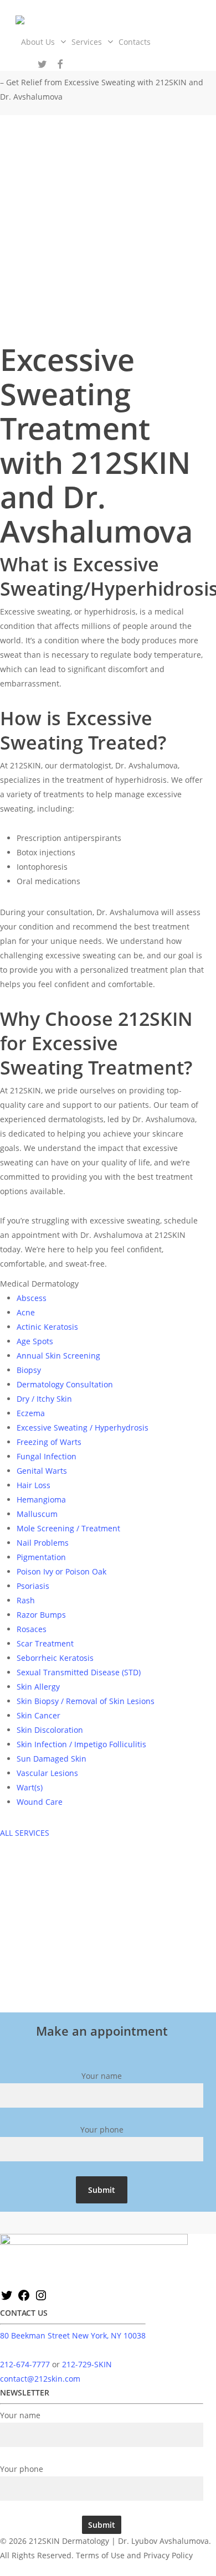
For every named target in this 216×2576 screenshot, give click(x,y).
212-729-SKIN (87, 2364)
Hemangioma (41, 1499)
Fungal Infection (47, 1456)
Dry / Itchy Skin (44, 1399)
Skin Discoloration (50, 1730)
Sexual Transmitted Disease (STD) (79, 1672)
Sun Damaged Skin (52, 1759)
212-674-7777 (25, 2364)
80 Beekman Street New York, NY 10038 (73, 2335)
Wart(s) (30, 1787)
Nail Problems (43, 1543)
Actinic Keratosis (47, 1327)
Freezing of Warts (49, 1442)
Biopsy (29, 1370)
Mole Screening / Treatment (68, 1528)
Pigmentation (41, 1557)
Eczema (31, 1413)
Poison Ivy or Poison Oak (61, 1571)
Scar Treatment (45, 1643)
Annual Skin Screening (58, 1356)
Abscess (32, 1298)
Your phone (102, 2130)
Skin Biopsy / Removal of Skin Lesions (86, 1701)
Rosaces (32, 1629)
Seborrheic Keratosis (55, 1658)
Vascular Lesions (47, 1773)
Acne (26, 1312)
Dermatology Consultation (65, 1384)
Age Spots (35, 1341)
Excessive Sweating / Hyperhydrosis (83, 1428)
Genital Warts (42, 1471)
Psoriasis (33, 1586)
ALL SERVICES (25, 1833)
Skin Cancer (38, 1715)
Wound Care (40, 1802)
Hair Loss (34, 1485)
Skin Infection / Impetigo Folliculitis (81, 1744)
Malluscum (37, 1514)
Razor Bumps (41, 1615)
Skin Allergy (38, 1687)
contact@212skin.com (40, 2379)
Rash (26, 1600)
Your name (102, 2076)
